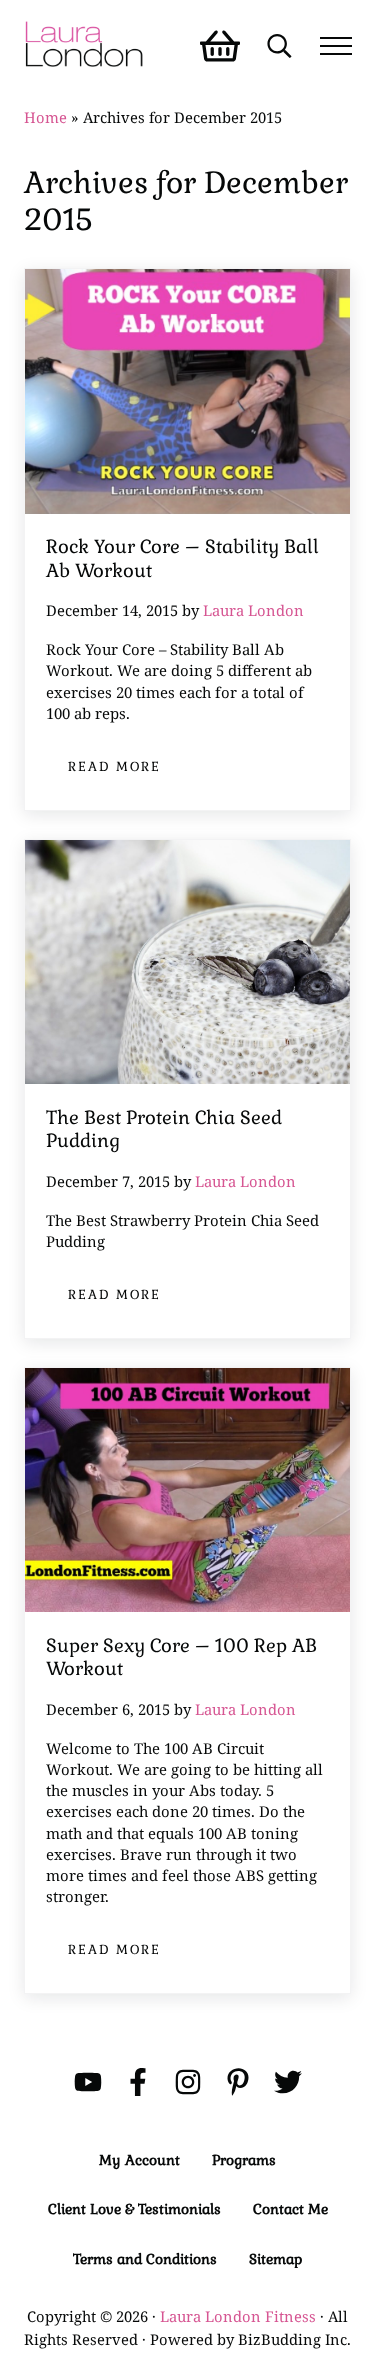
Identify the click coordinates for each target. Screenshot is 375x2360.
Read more (125, 770)
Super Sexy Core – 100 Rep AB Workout (181, 1657)
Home (45, 117)
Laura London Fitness (238, 2316)
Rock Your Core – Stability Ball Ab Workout (182, 558)
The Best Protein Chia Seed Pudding (164, 1129)
